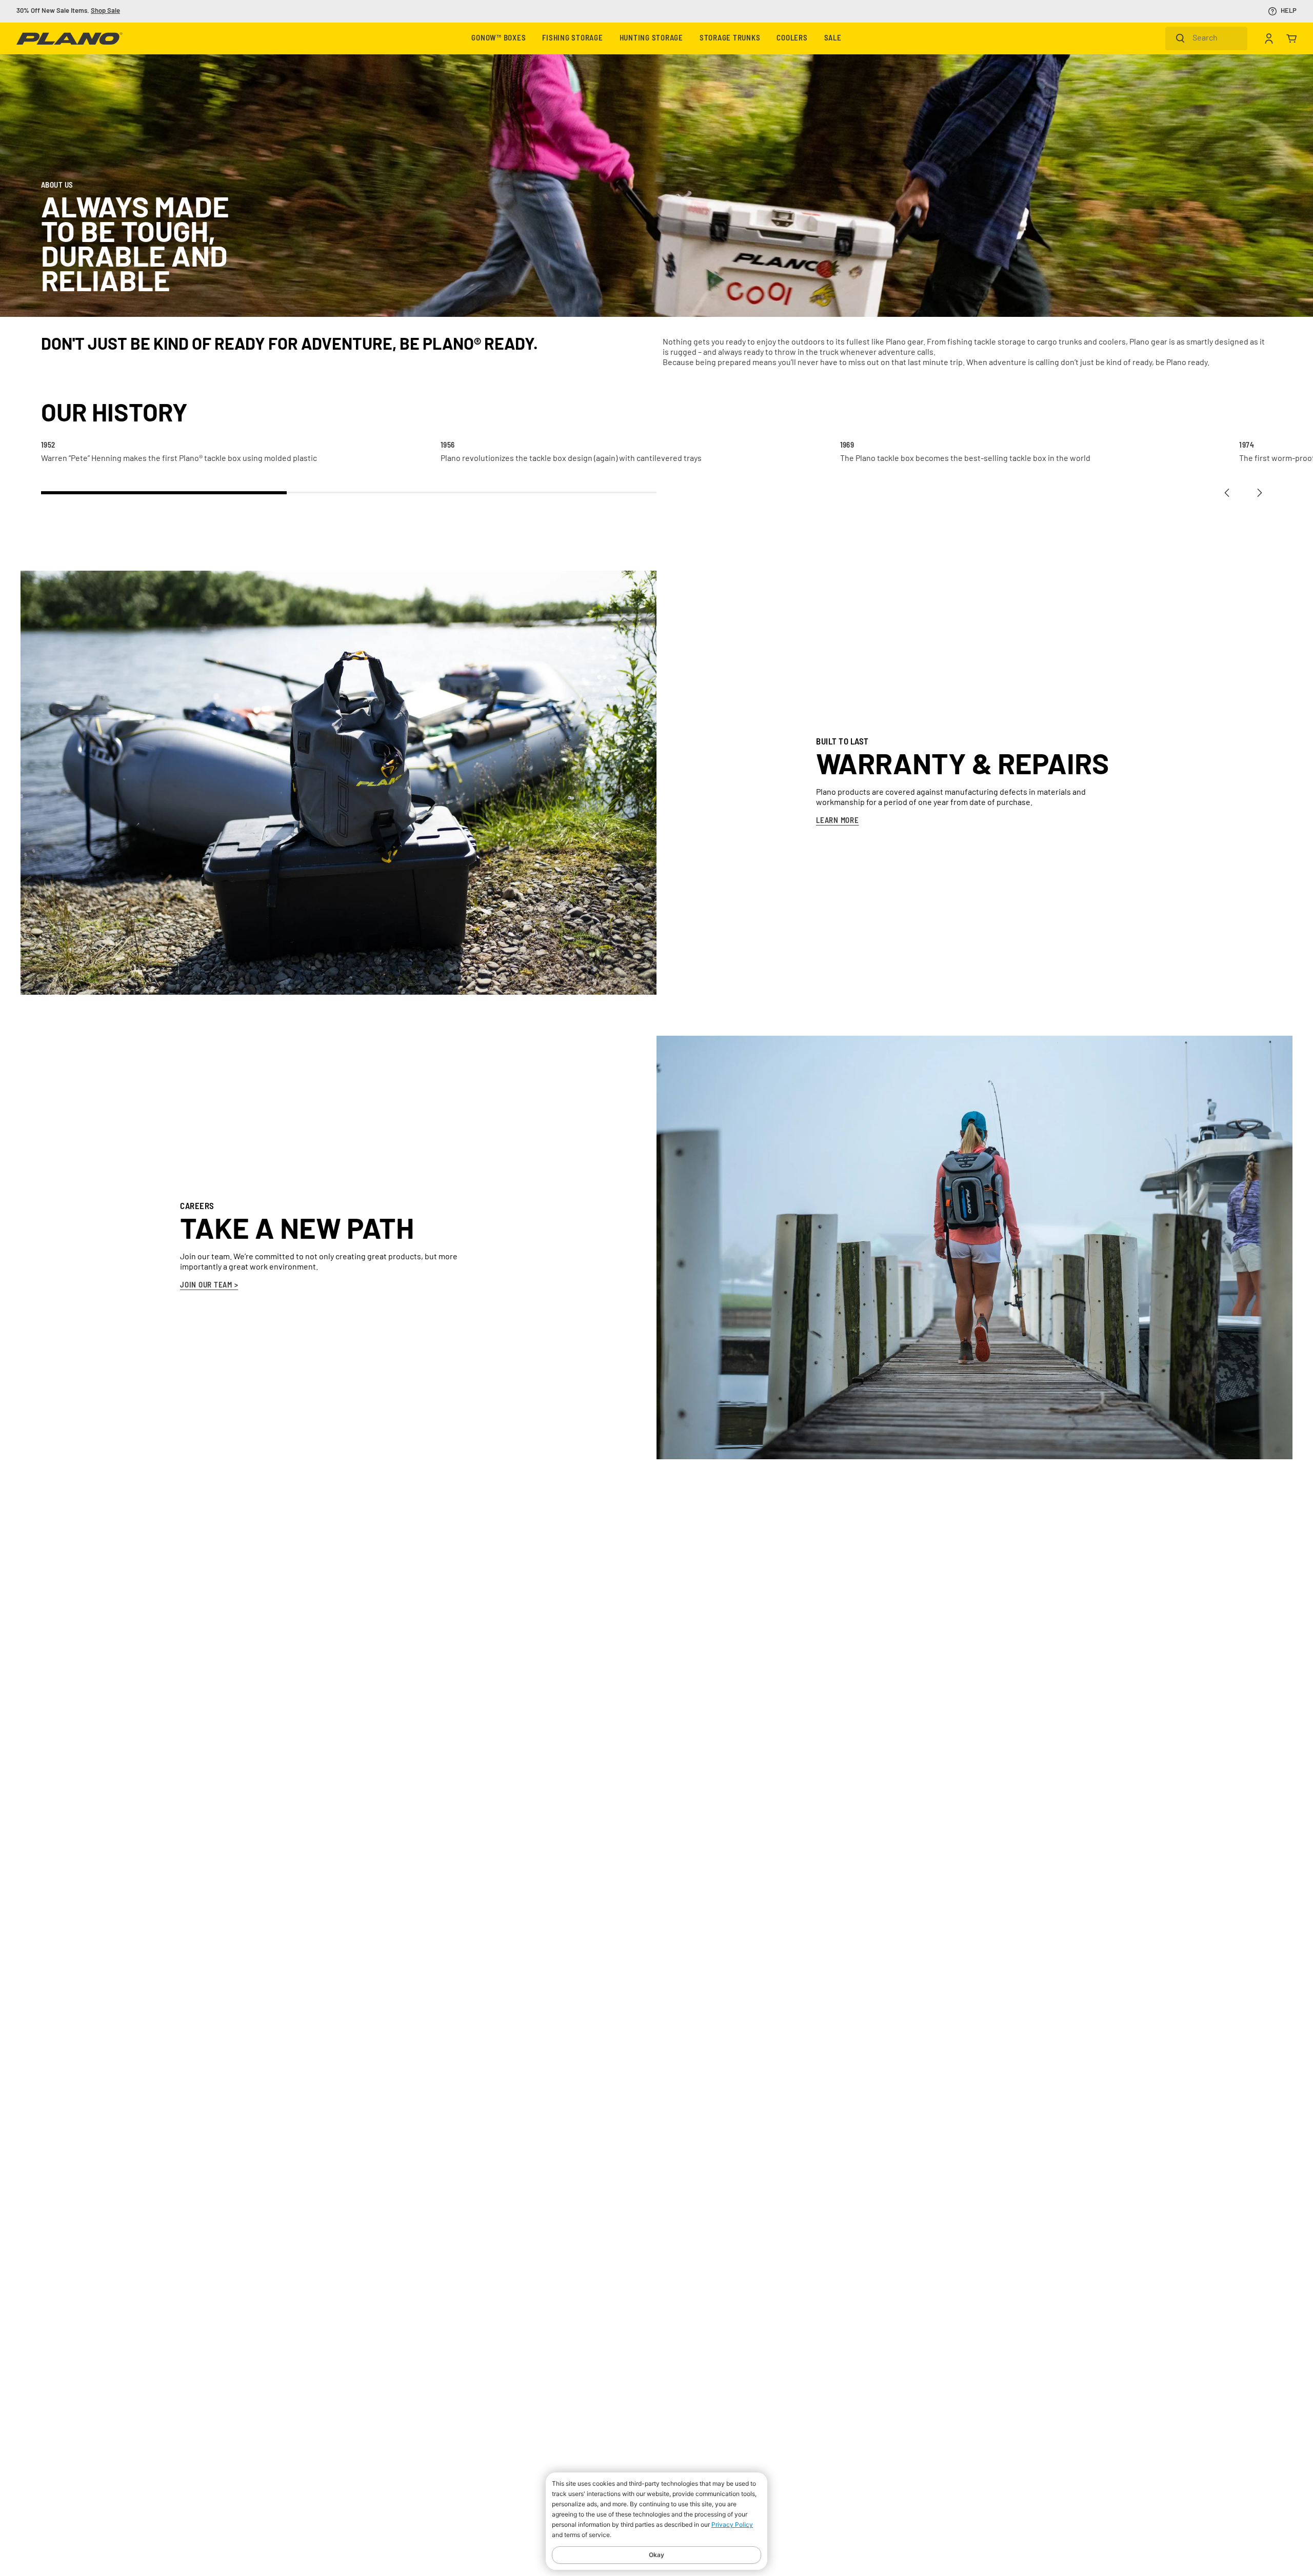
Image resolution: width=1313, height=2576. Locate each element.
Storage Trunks (730, 39)
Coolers (792, 39)
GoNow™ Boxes (499, 39)
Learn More (838, 821)
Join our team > (209, 1286)
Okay (656, 2555)
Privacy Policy (732, 2524)
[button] (1227, 493)
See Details (180, 11)
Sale (833, 39)
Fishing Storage (572, 39)
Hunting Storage (651, 39)
